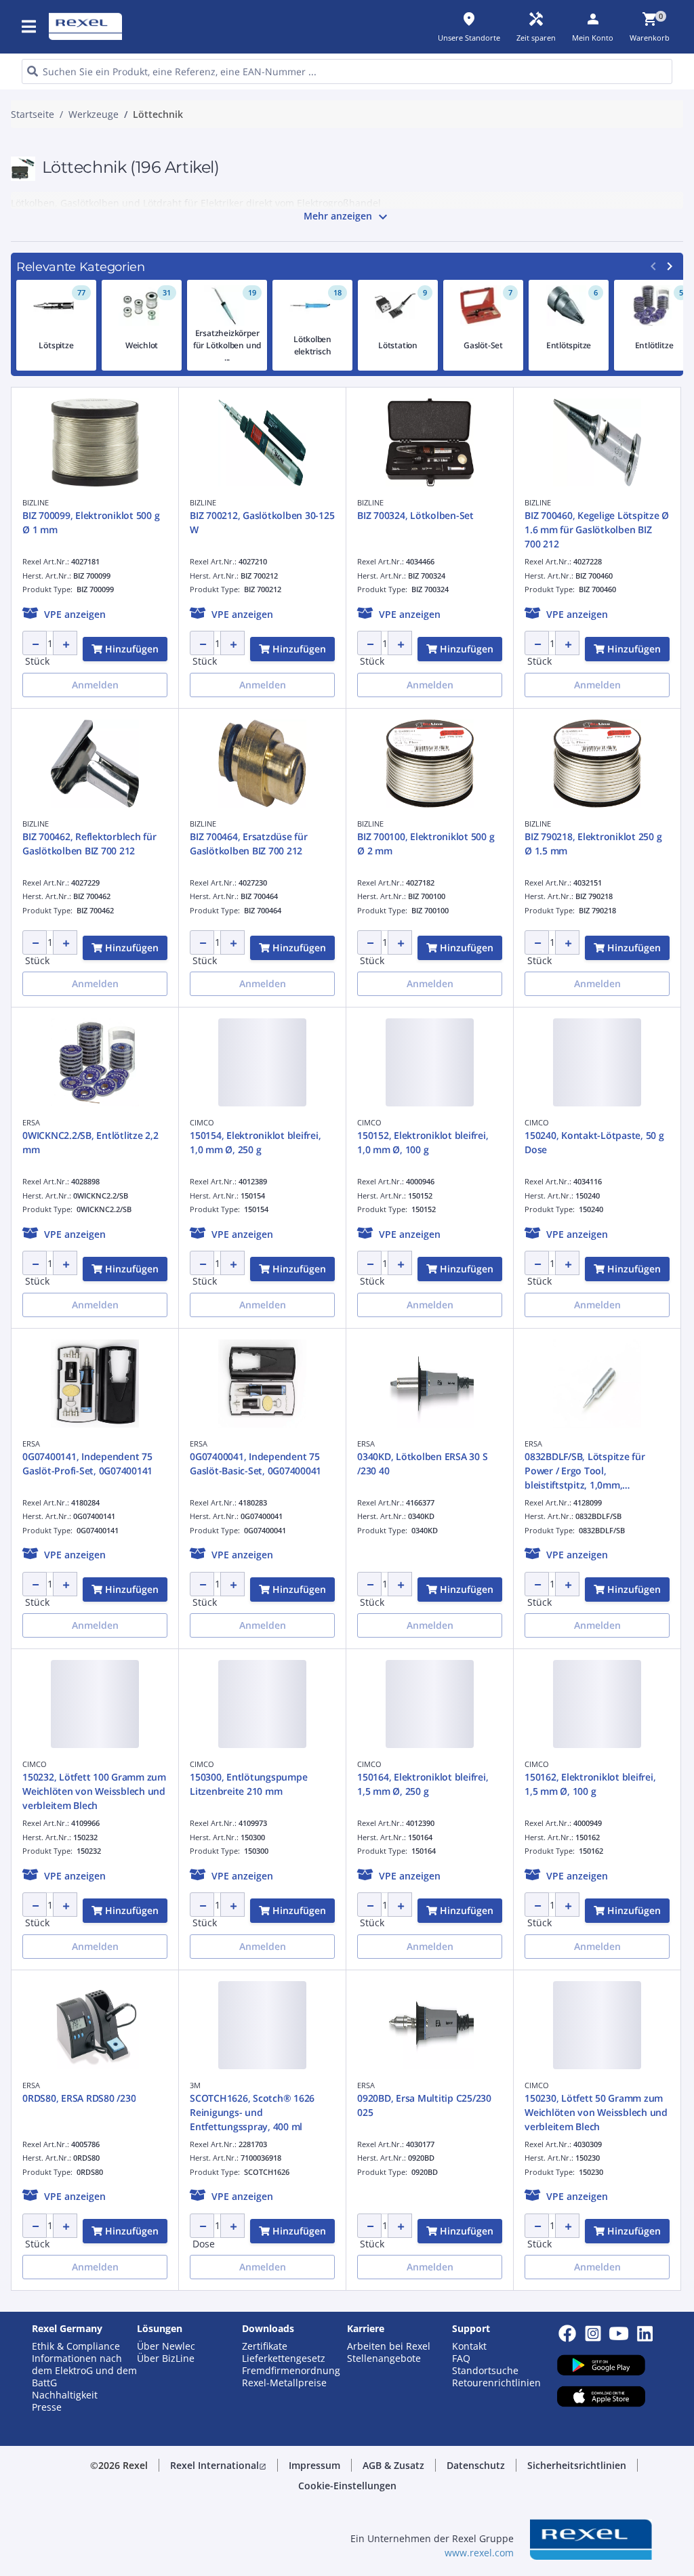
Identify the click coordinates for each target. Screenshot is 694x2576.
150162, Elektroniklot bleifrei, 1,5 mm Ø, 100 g (590, 1784)
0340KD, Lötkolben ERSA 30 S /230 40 (422, 1463)
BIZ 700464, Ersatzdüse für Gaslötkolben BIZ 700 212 (249, 844)
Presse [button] (47, 2407)
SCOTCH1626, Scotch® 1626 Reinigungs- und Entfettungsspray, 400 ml (252, 2112)
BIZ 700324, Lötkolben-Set (415, 515)
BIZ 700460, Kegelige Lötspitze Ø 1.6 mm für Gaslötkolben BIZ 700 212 (597, 529)
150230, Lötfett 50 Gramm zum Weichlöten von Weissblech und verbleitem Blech (596, 2112)
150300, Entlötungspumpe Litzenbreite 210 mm (248, 1784)
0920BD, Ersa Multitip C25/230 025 (424, 2105)
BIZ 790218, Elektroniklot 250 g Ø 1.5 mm (593, 844)
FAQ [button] (461, 2359)
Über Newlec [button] (166, 2346)
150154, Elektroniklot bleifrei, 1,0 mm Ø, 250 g (255, 1142)
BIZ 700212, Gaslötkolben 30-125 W (262, 522)
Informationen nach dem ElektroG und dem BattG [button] (84, 2371)
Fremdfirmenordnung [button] (291, 2371)
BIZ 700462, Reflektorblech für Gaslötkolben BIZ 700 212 (89, 844)
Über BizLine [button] (166, 2359)
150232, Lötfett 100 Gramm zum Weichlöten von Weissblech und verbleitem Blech (94, 1791)
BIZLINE (36, 502)
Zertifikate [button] (265, 2346)
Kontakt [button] (469, 2346)
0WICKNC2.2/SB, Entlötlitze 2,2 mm (90, 1142)
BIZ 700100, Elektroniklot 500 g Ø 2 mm (426, 844)
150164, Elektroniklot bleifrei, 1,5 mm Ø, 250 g (423, 1784)
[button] (30, 26)
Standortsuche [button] (485, 2371)
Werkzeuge (94, 115)
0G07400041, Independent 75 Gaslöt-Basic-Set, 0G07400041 (256, 1463)
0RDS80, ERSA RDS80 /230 (79, 2098)
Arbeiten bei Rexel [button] (389, 2346)
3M (195, 2085)
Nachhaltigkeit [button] (65, 2395)
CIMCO (202, 1122)
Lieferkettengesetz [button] (284, 2359)
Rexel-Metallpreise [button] (284, 2383)
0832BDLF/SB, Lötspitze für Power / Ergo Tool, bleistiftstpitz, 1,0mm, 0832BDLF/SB (585, 1471)
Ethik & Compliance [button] (76, 2346)
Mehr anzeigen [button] (347, 217)
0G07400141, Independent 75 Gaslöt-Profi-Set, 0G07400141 (87, 1463)
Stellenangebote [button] (384, 2359)
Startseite (33, 115)
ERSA (31, 1122)
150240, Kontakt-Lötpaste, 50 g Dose (594, 1142)
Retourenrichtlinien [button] (496, 2383)
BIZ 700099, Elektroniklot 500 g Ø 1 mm (91, 522)
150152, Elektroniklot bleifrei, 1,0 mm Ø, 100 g (423, 1142)
